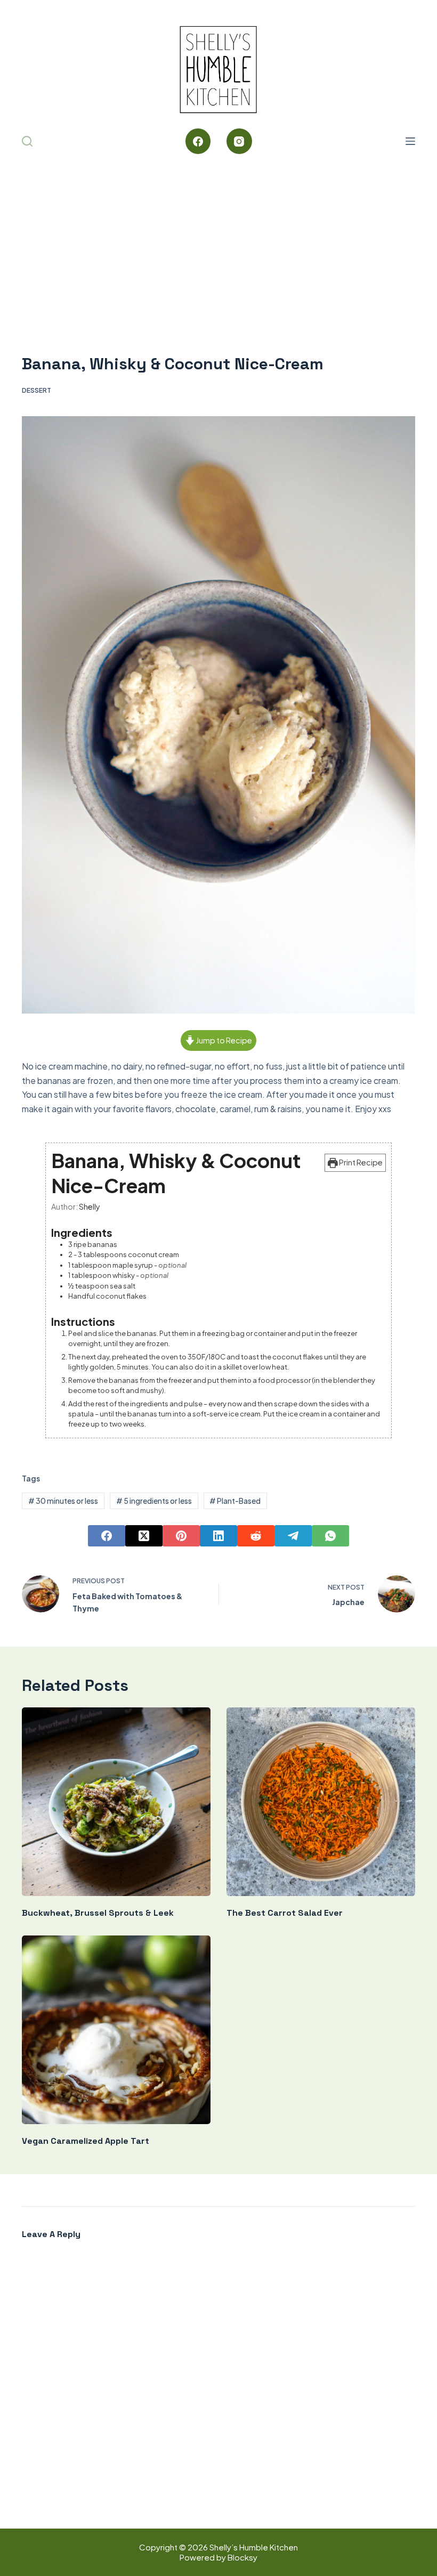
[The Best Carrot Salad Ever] (321, 1802)
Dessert (37, 390)
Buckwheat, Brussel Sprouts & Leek (98, 1913)
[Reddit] (256, 1536)
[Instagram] (239, 141)
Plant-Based (235, 1501)
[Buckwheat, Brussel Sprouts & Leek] (116, 1802)
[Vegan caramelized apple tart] (116, 2030)
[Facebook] (198, 141)
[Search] (27, 141)
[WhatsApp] (330, 1536)
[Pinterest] (181, 1536)
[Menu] (410, 141)
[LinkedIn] (218, 1536)
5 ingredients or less (154, 1501)
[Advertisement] (218, 240)
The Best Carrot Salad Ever (285, 1913)
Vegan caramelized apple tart (86, 2141)
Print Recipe (360, 1162)
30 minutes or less (63, 1501)
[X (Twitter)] (144, 1536)
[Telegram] (293, 1536)
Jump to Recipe (224, 1040)
